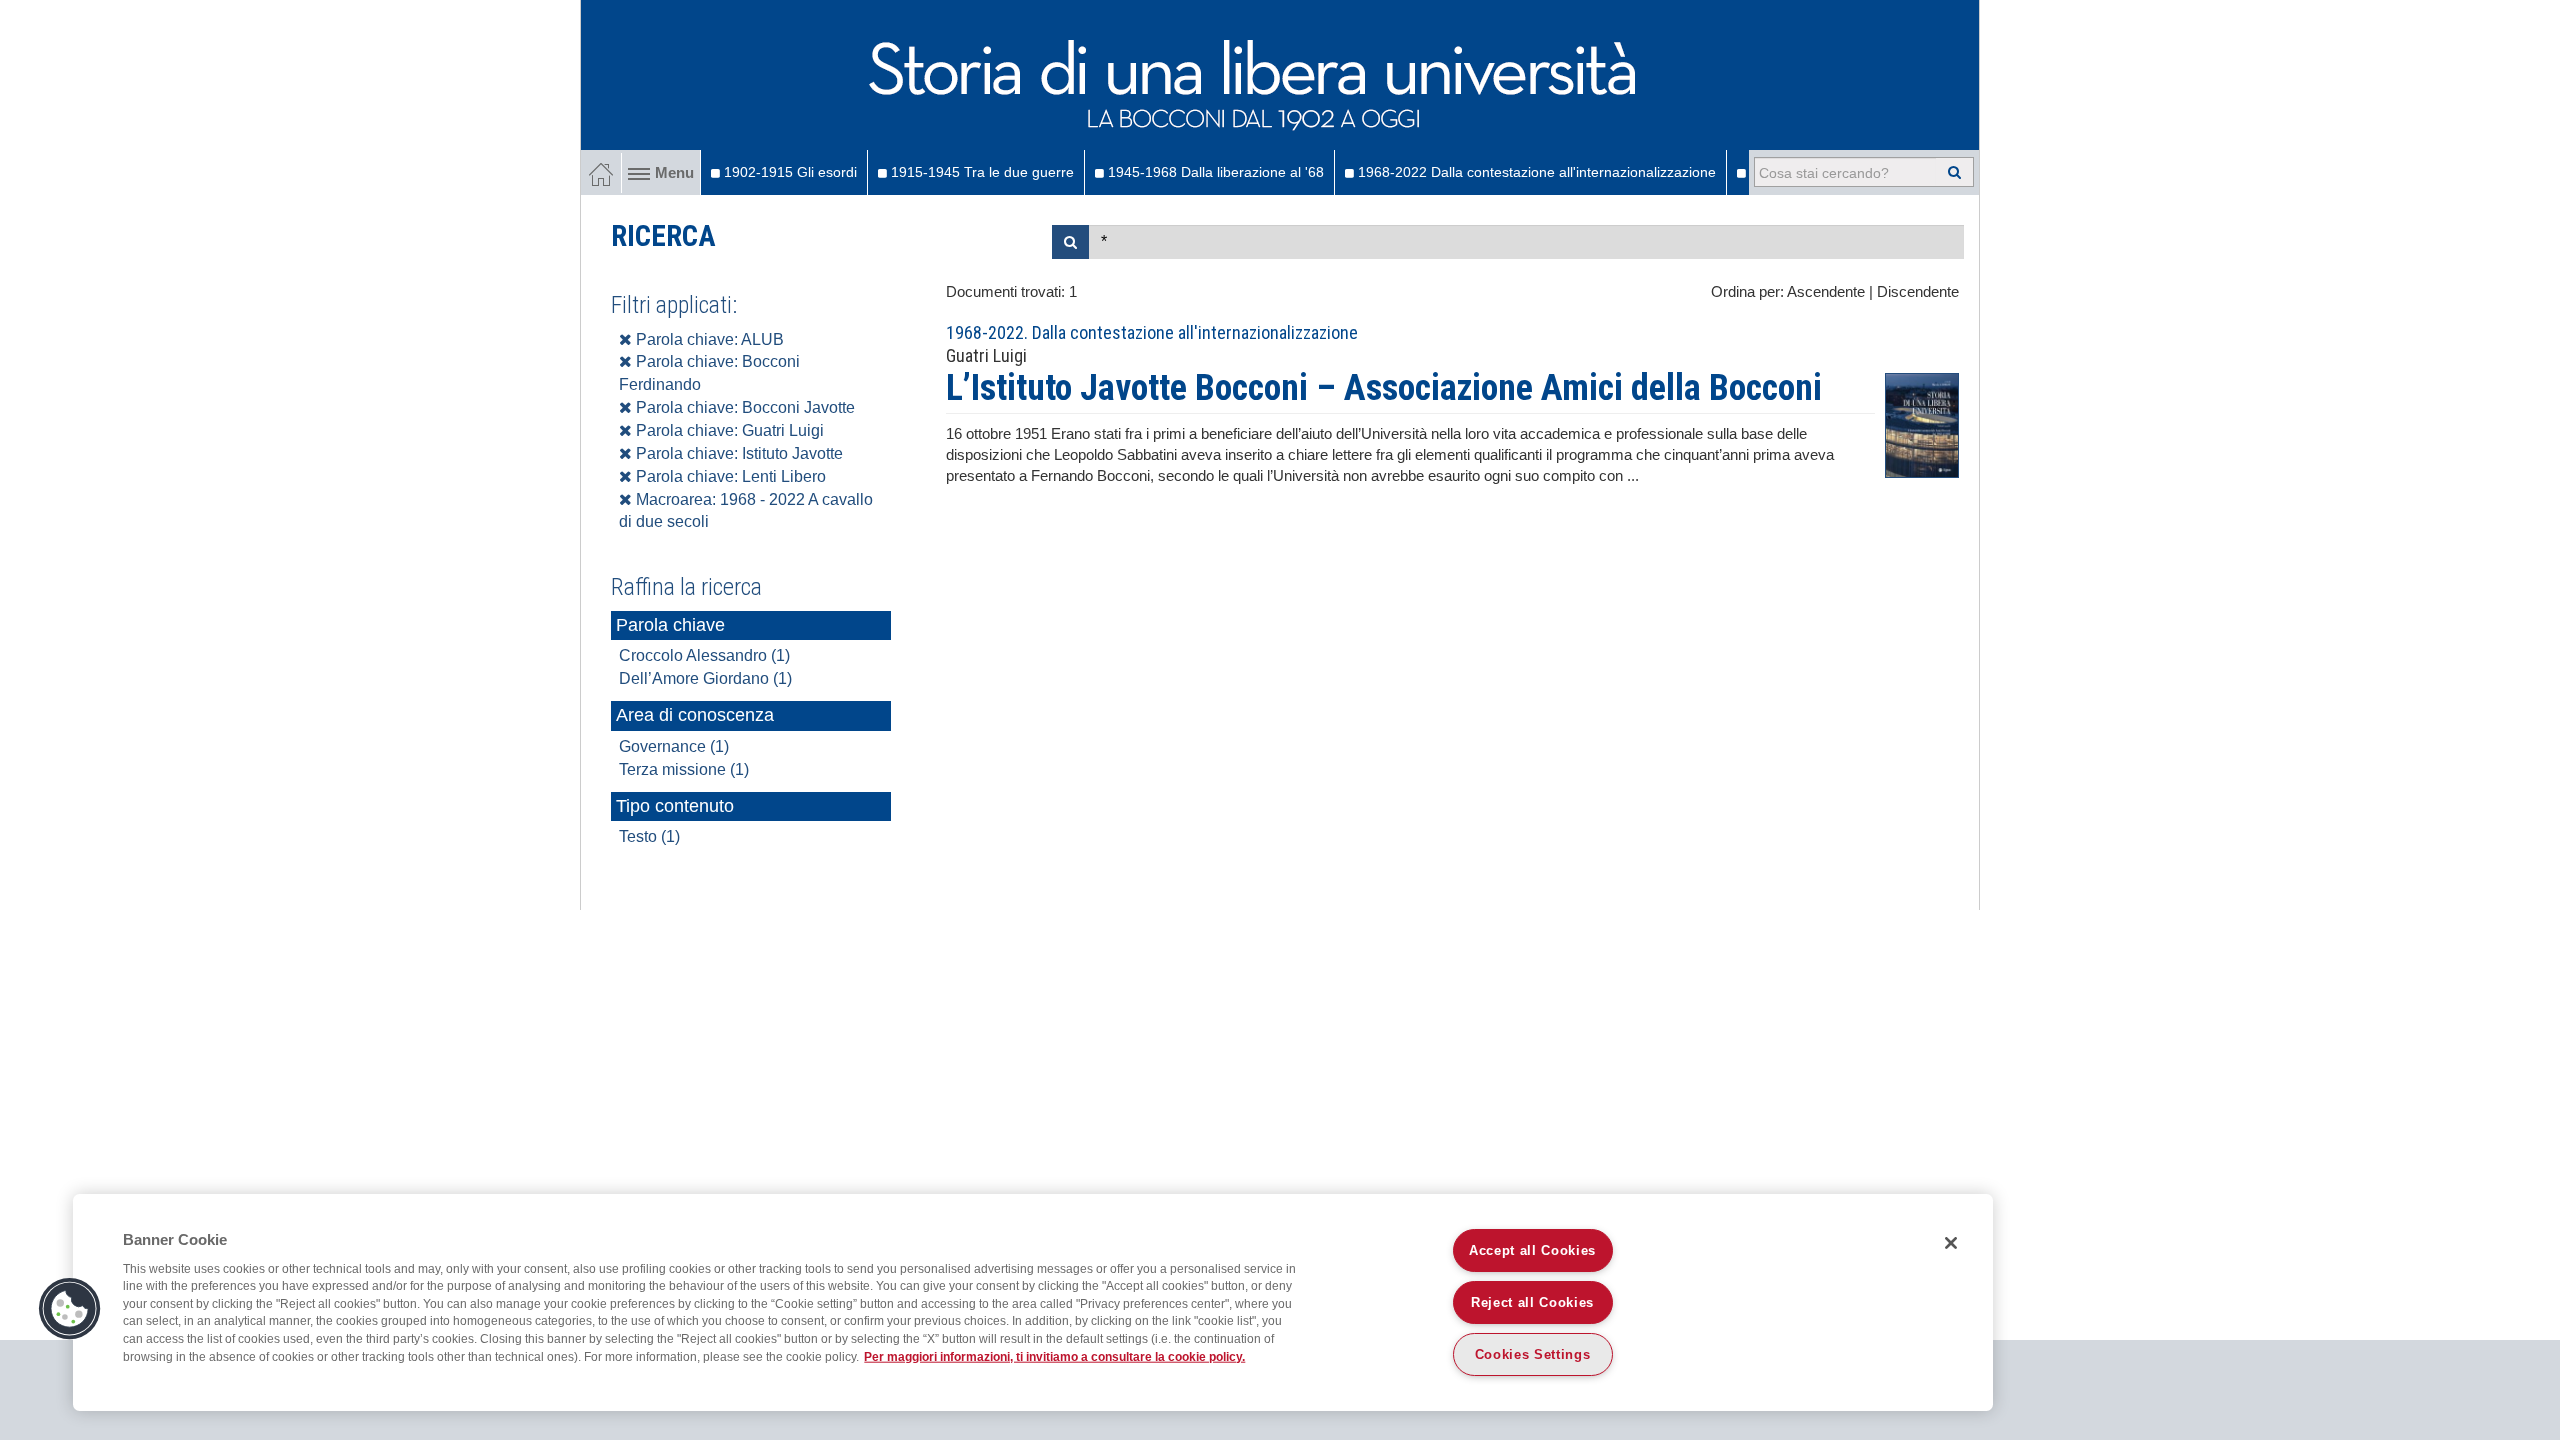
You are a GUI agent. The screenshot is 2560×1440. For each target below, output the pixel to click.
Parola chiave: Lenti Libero (729, 476)
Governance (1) (674, 746)
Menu (674, 173)
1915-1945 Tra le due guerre (980, 172)
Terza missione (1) (684, 769)
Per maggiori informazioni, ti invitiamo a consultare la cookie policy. (1054, 1355)
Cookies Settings (1533, 1354)
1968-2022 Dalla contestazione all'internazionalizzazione (1535, 172)
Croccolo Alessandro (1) (704, 655)
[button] (70, 1309)
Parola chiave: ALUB (708, 339)
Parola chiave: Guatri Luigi (728, 430)
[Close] (1951, 1243)
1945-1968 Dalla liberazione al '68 (1214, 172)
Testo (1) (649, 836)
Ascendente (1826, 292)
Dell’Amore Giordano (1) (705, 678)
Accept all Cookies (1532, 1250)
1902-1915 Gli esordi (788, 172)
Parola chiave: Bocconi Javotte (743, 407)
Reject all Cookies (1532, 1302)
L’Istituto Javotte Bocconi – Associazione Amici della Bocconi (1384, 388)
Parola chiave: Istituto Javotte (737, 453)
